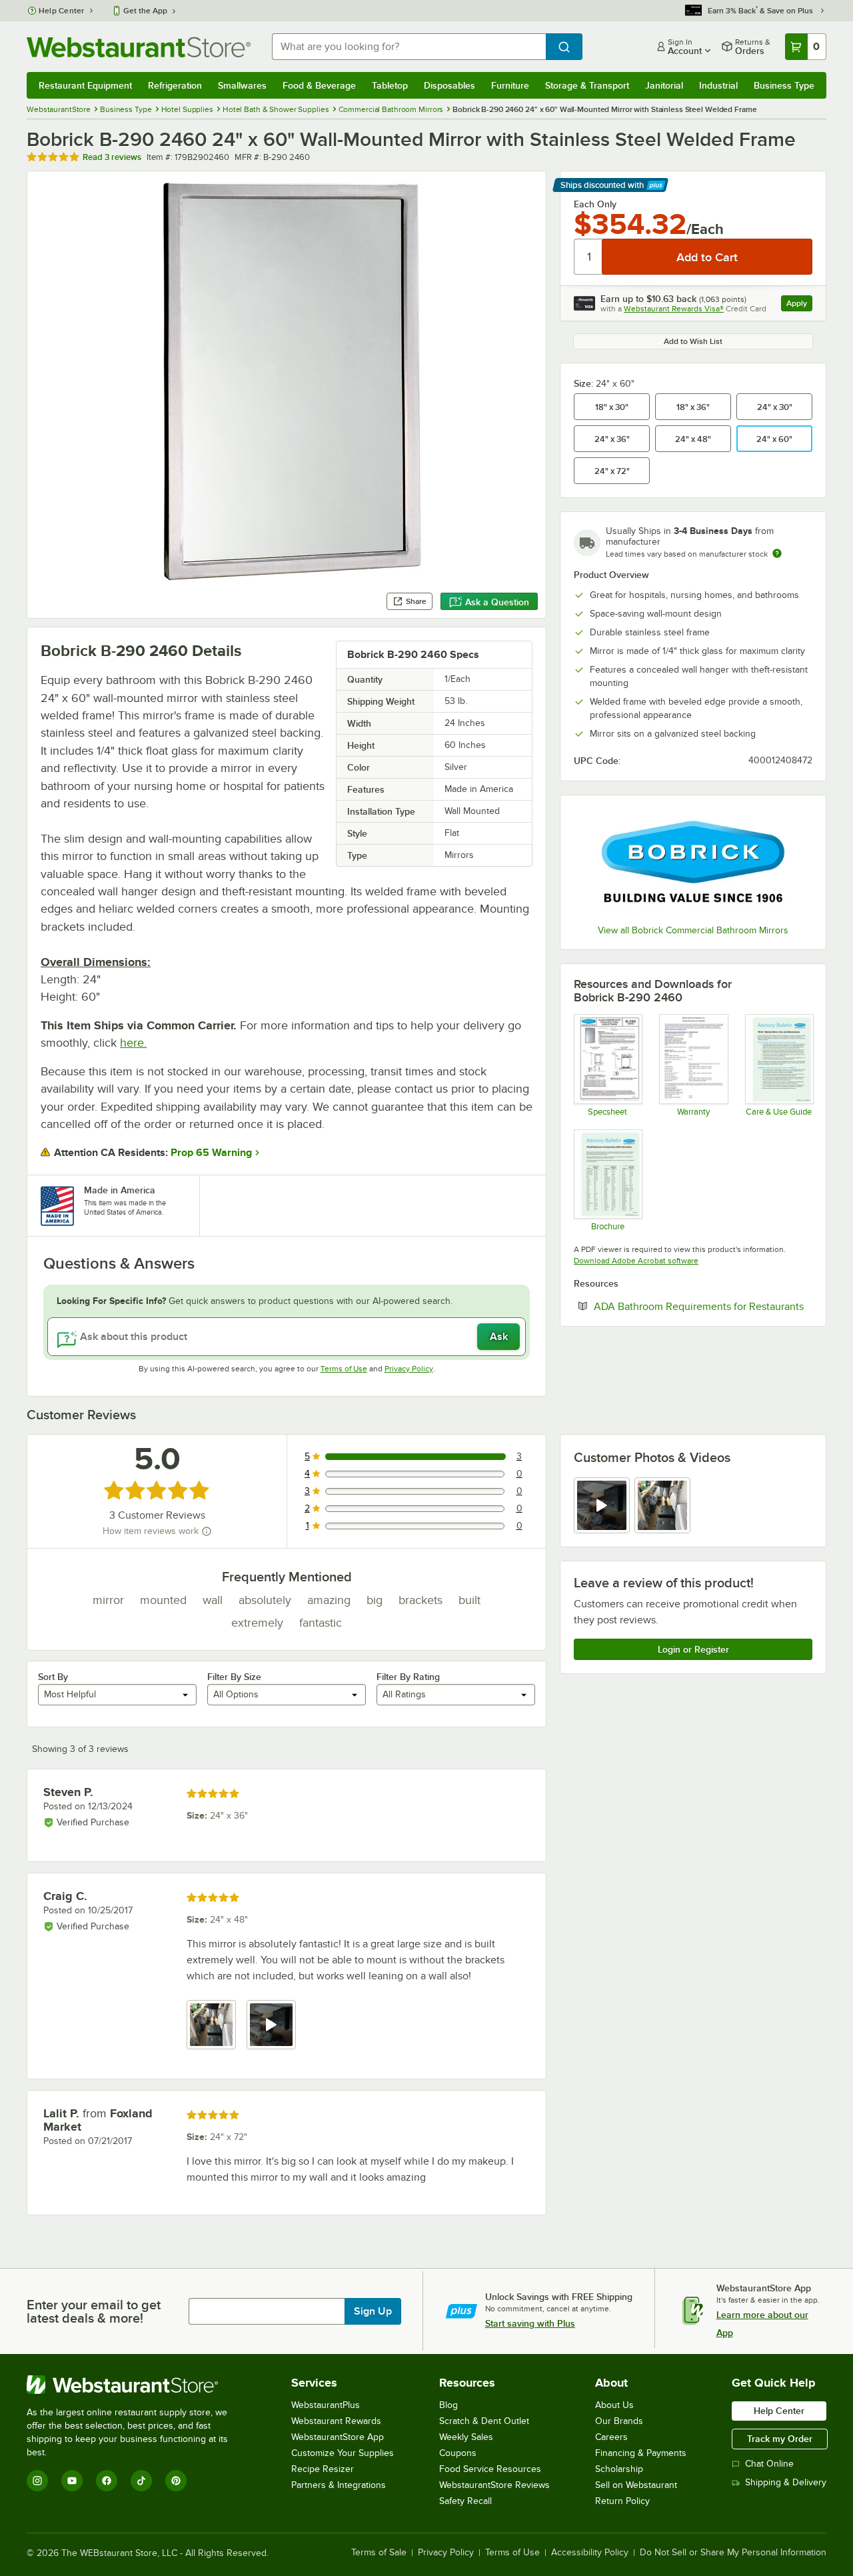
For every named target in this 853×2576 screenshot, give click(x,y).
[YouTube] (72, 2481)
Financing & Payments (641, 2453)
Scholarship (619, 2469)
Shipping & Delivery (786, 2482)
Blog (448, 2405)
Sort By (53, 1677)
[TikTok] (141, 2481)
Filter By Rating (408, 1677)
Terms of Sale (379, 2553)
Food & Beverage (319, 85)
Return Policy (622, 2501)
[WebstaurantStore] (136, 2385)
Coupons (458, 2453)
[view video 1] (602, 1505)
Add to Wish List (693, 341)
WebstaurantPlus (326, 2405)
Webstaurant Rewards (336, 2421)
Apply (799, 305)
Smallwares (242, 85)
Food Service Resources (490, 2469)
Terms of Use (344, 1369)
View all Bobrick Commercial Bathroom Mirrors (693, 930)
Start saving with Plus (530, 2323)
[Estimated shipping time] (777, 553)
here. (133, 1043)
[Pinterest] (176, 2481)
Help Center (62, 11)
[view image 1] (211, 2025)
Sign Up (373, 2311)
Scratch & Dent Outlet (484, 2421)
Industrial (718, 85)
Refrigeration (175, 85)
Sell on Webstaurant (636, 2485)
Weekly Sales (466, 2437)
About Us (614, 2405)
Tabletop (390, 85)
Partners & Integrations (339, 2485)
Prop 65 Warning (211, 1153)
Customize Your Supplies (343, 2453)
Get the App (145, 11)
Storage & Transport (587, 85)
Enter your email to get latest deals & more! (94, 2311)
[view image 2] (662, 1505)
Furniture (510, 85)
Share (416, 601)
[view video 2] (271, 2025)
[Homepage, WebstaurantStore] (139, 47)
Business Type (784, 85)
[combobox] (409, 47)
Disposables (449, 85)
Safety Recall (465, 2501)
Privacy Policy (409, 1369)
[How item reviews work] (207, 1531)
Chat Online (769, 2464)
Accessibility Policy (590, 2553)
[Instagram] (37, 2481)
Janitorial (664, 85)
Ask (499, 1337)
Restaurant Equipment (85, 85)
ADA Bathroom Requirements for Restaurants (703, 1306)
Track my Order (780, 2439)
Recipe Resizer (323, 2469)
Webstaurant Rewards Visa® (674, 309)
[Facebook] (107, 2481)
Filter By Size (234, 1677)
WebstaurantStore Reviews (494, 2485)
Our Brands (619, 2421)
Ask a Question (497, 602)
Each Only (595, 204)
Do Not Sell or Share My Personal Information (733, 2553)
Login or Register (693, 1649)
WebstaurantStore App (338, 2437)
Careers (611, 2437)
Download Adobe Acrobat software (636, 1261)
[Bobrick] (693, 862)
